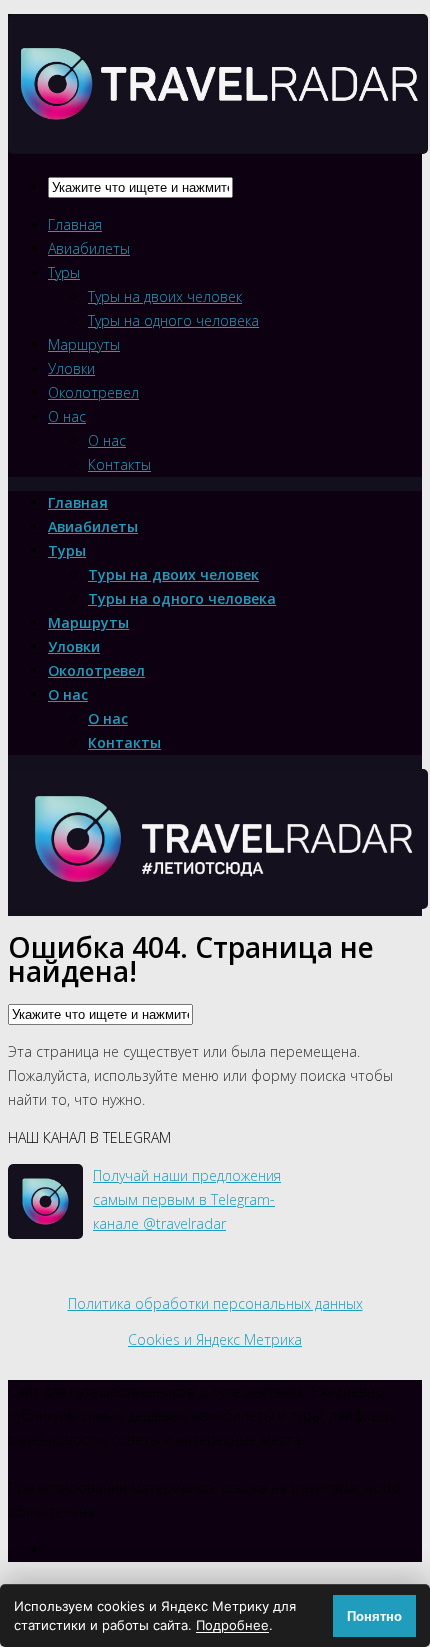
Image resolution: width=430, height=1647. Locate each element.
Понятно (374, 1616)
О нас (67, 416)
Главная (75, 224)
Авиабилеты (89, 248)
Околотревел (93, 392)
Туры (64, 272)
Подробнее (232, 1625)
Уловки (71, 368)
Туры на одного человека (173, 320)
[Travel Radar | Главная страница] (218, 136)
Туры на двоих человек (165, 296)
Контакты (119, 464)
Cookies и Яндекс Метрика (215, 1339)
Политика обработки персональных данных (215, 1303)
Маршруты (84, 344)
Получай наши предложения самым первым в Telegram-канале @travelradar (187, 1199)
